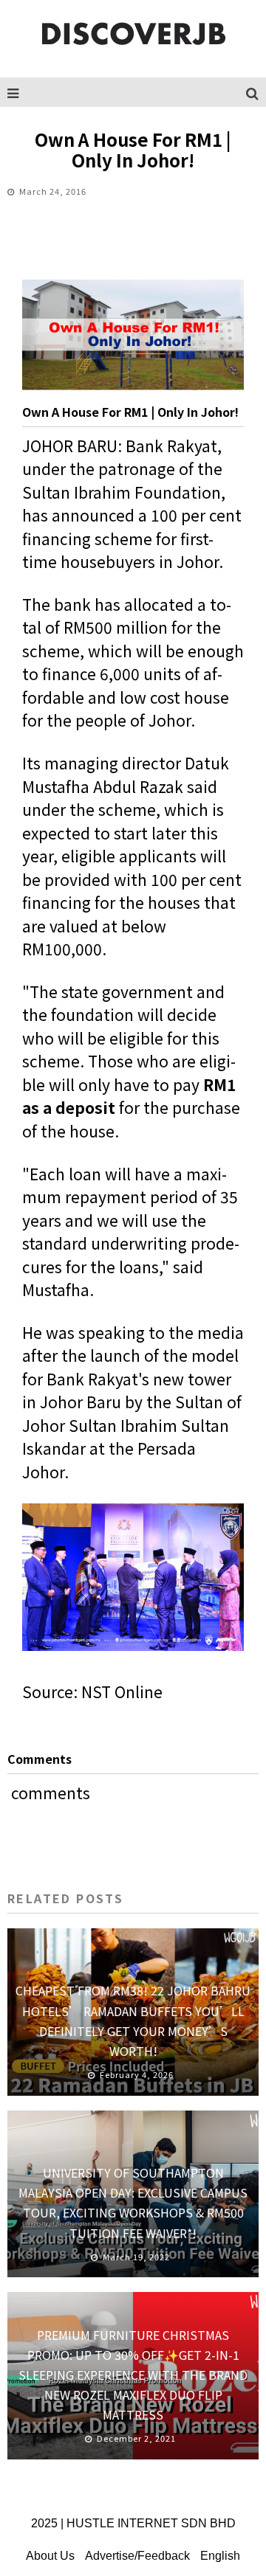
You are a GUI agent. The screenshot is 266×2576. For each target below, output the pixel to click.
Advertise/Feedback (137, 2556)
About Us (50, 2556)
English (220, 2556)
